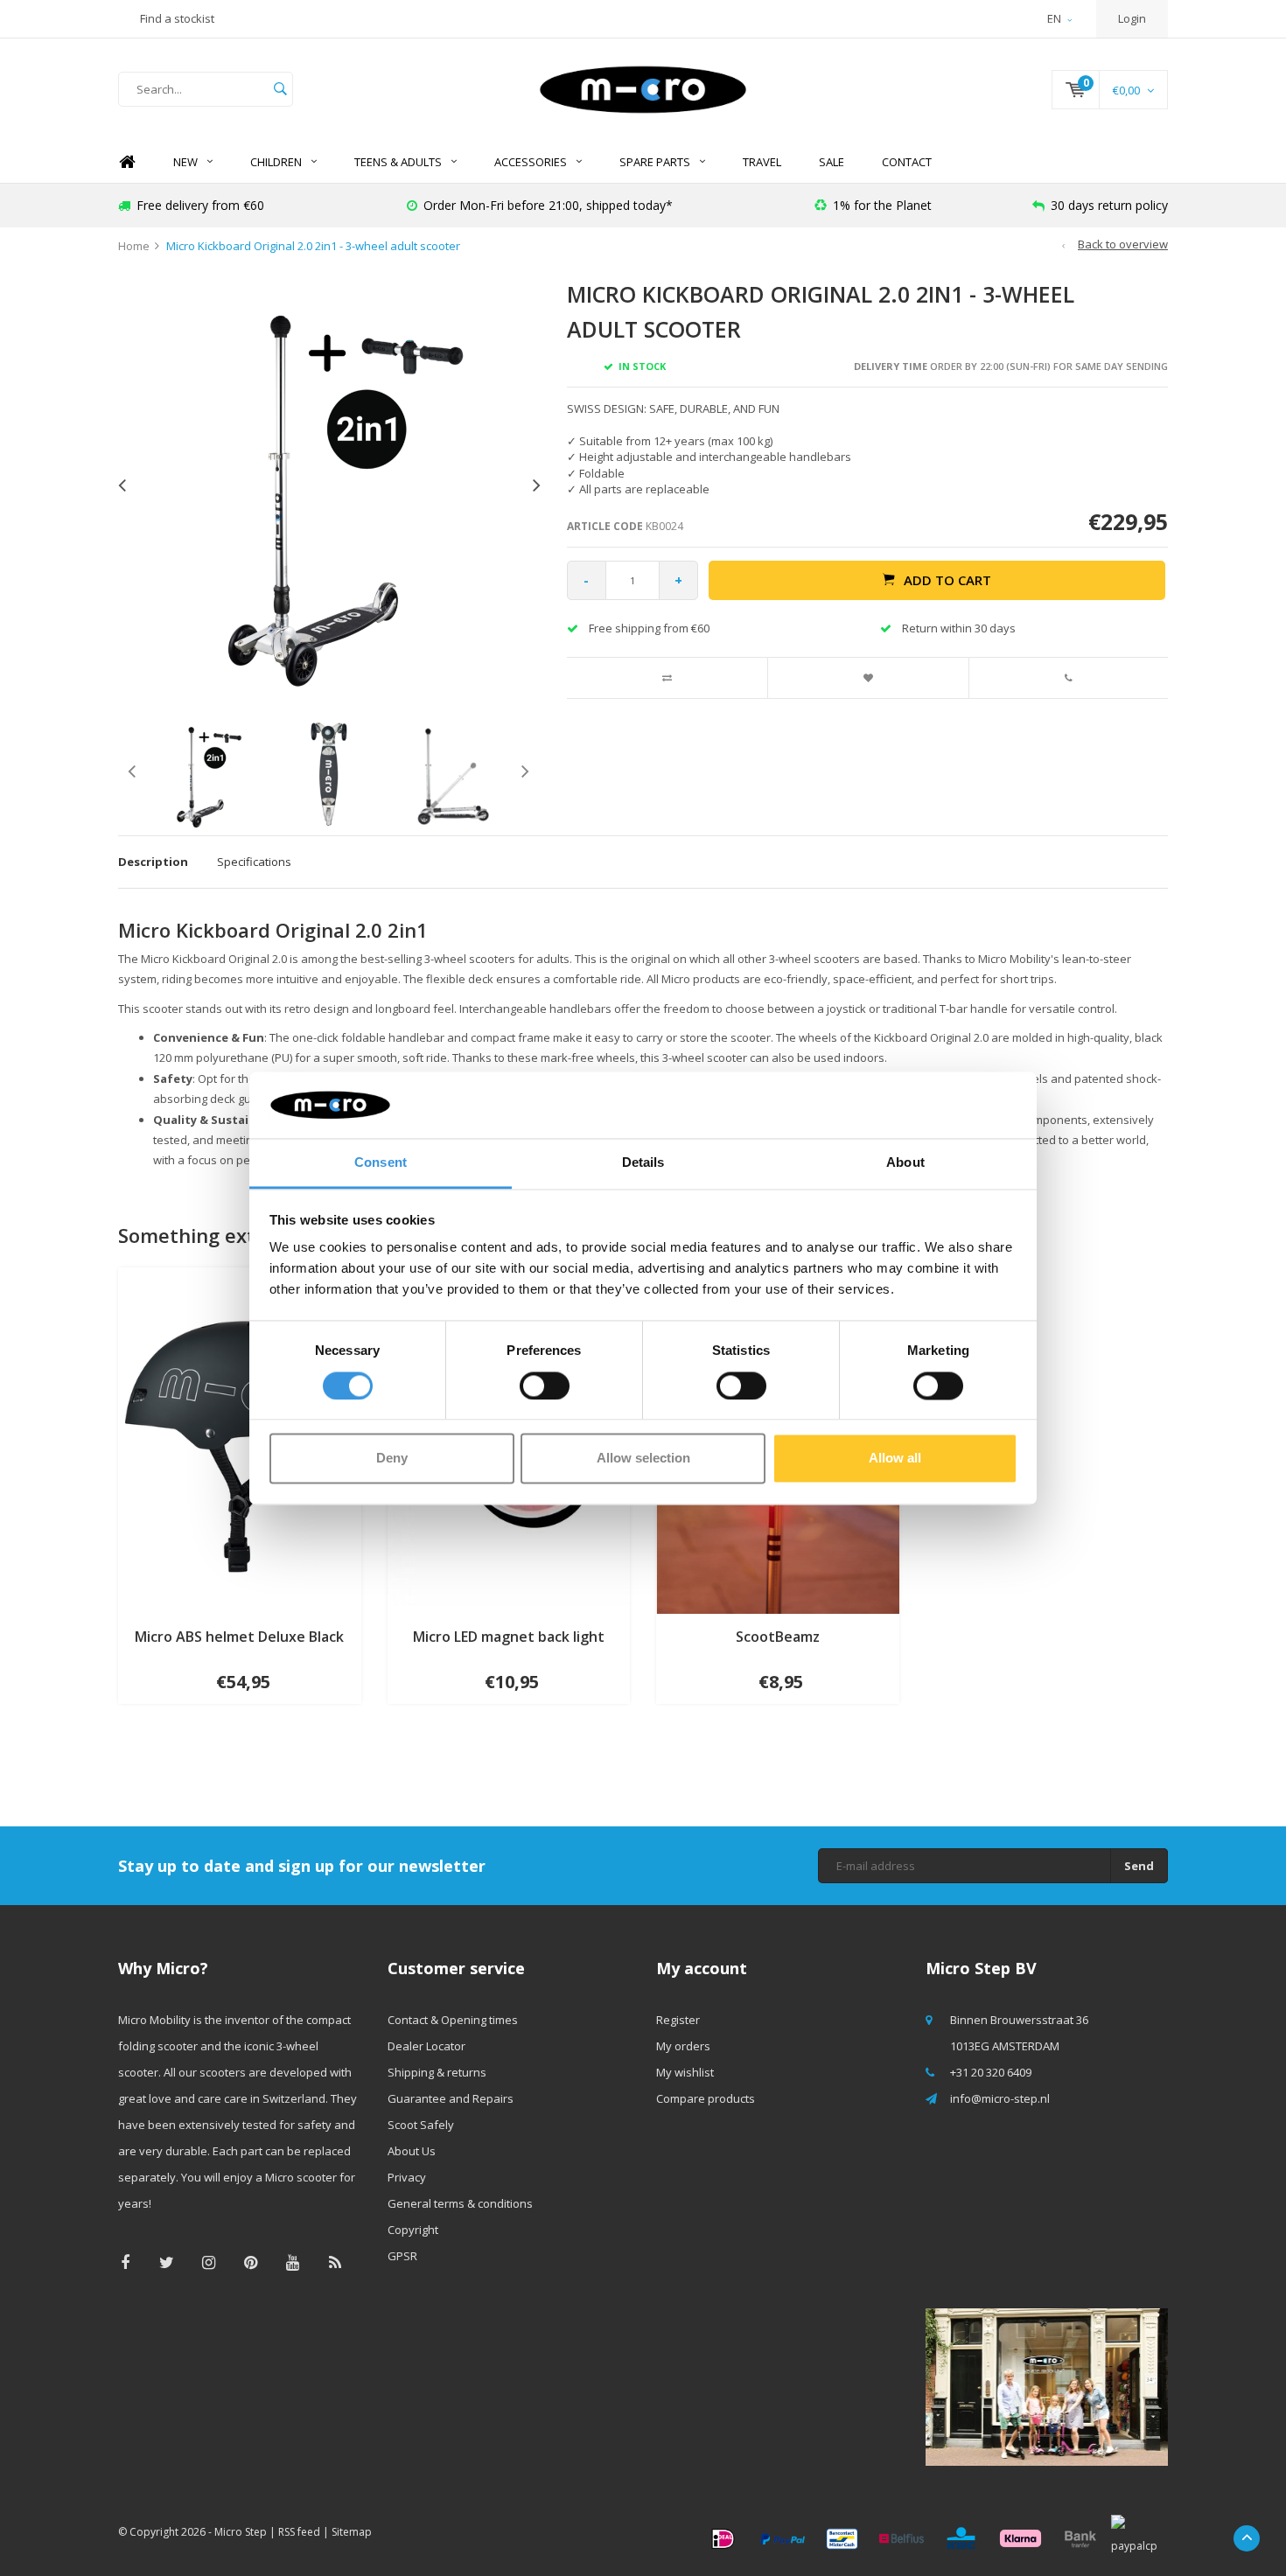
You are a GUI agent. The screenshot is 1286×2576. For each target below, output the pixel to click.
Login (1132, 18)
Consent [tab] (381, 1163)
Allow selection (643, 1459)
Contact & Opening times (453, 2020)
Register (678, 2020)
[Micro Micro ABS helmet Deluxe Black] (240, 1440)
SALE (832, 162)
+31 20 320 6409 (991, 2072)
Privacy (407, 2177)
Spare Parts (655, 162)
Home (127, 162)
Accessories (531, 162)
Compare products (706, 2098)
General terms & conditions (460, 2203)
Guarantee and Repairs (451, 2098)
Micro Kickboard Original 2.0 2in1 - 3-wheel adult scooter (313, 246)
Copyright (413, 2230)
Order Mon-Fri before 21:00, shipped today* (548, 205)
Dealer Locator (426, 2046)
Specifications (254, 862)
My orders (683, 2046)
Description (153, 862)
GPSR (402, 2256)
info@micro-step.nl (1000, 2098)
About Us (412, 2151)
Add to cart (947, 580)
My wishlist (685, 2072)
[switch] (545, 1386)
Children (276, 162)
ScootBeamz (778, 1637)
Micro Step (241, 2532)
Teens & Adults (398, 162)
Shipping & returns (437, 2072)
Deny (392, 1459)
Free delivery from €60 (200, 205)
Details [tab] (643, 1163)
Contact (907, 162)
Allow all (895, 1459)
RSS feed (299, 2532)
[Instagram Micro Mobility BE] (209, 2262)
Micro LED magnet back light (509, 1637)
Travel (762, 162)
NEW (185, 162)
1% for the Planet (882, 205)
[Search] (280, 89)
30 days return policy (1109, 205)
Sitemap (352, 2532)
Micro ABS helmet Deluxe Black (239, 1637)
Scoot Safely (421, 2125)
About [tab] (905, 1163)
